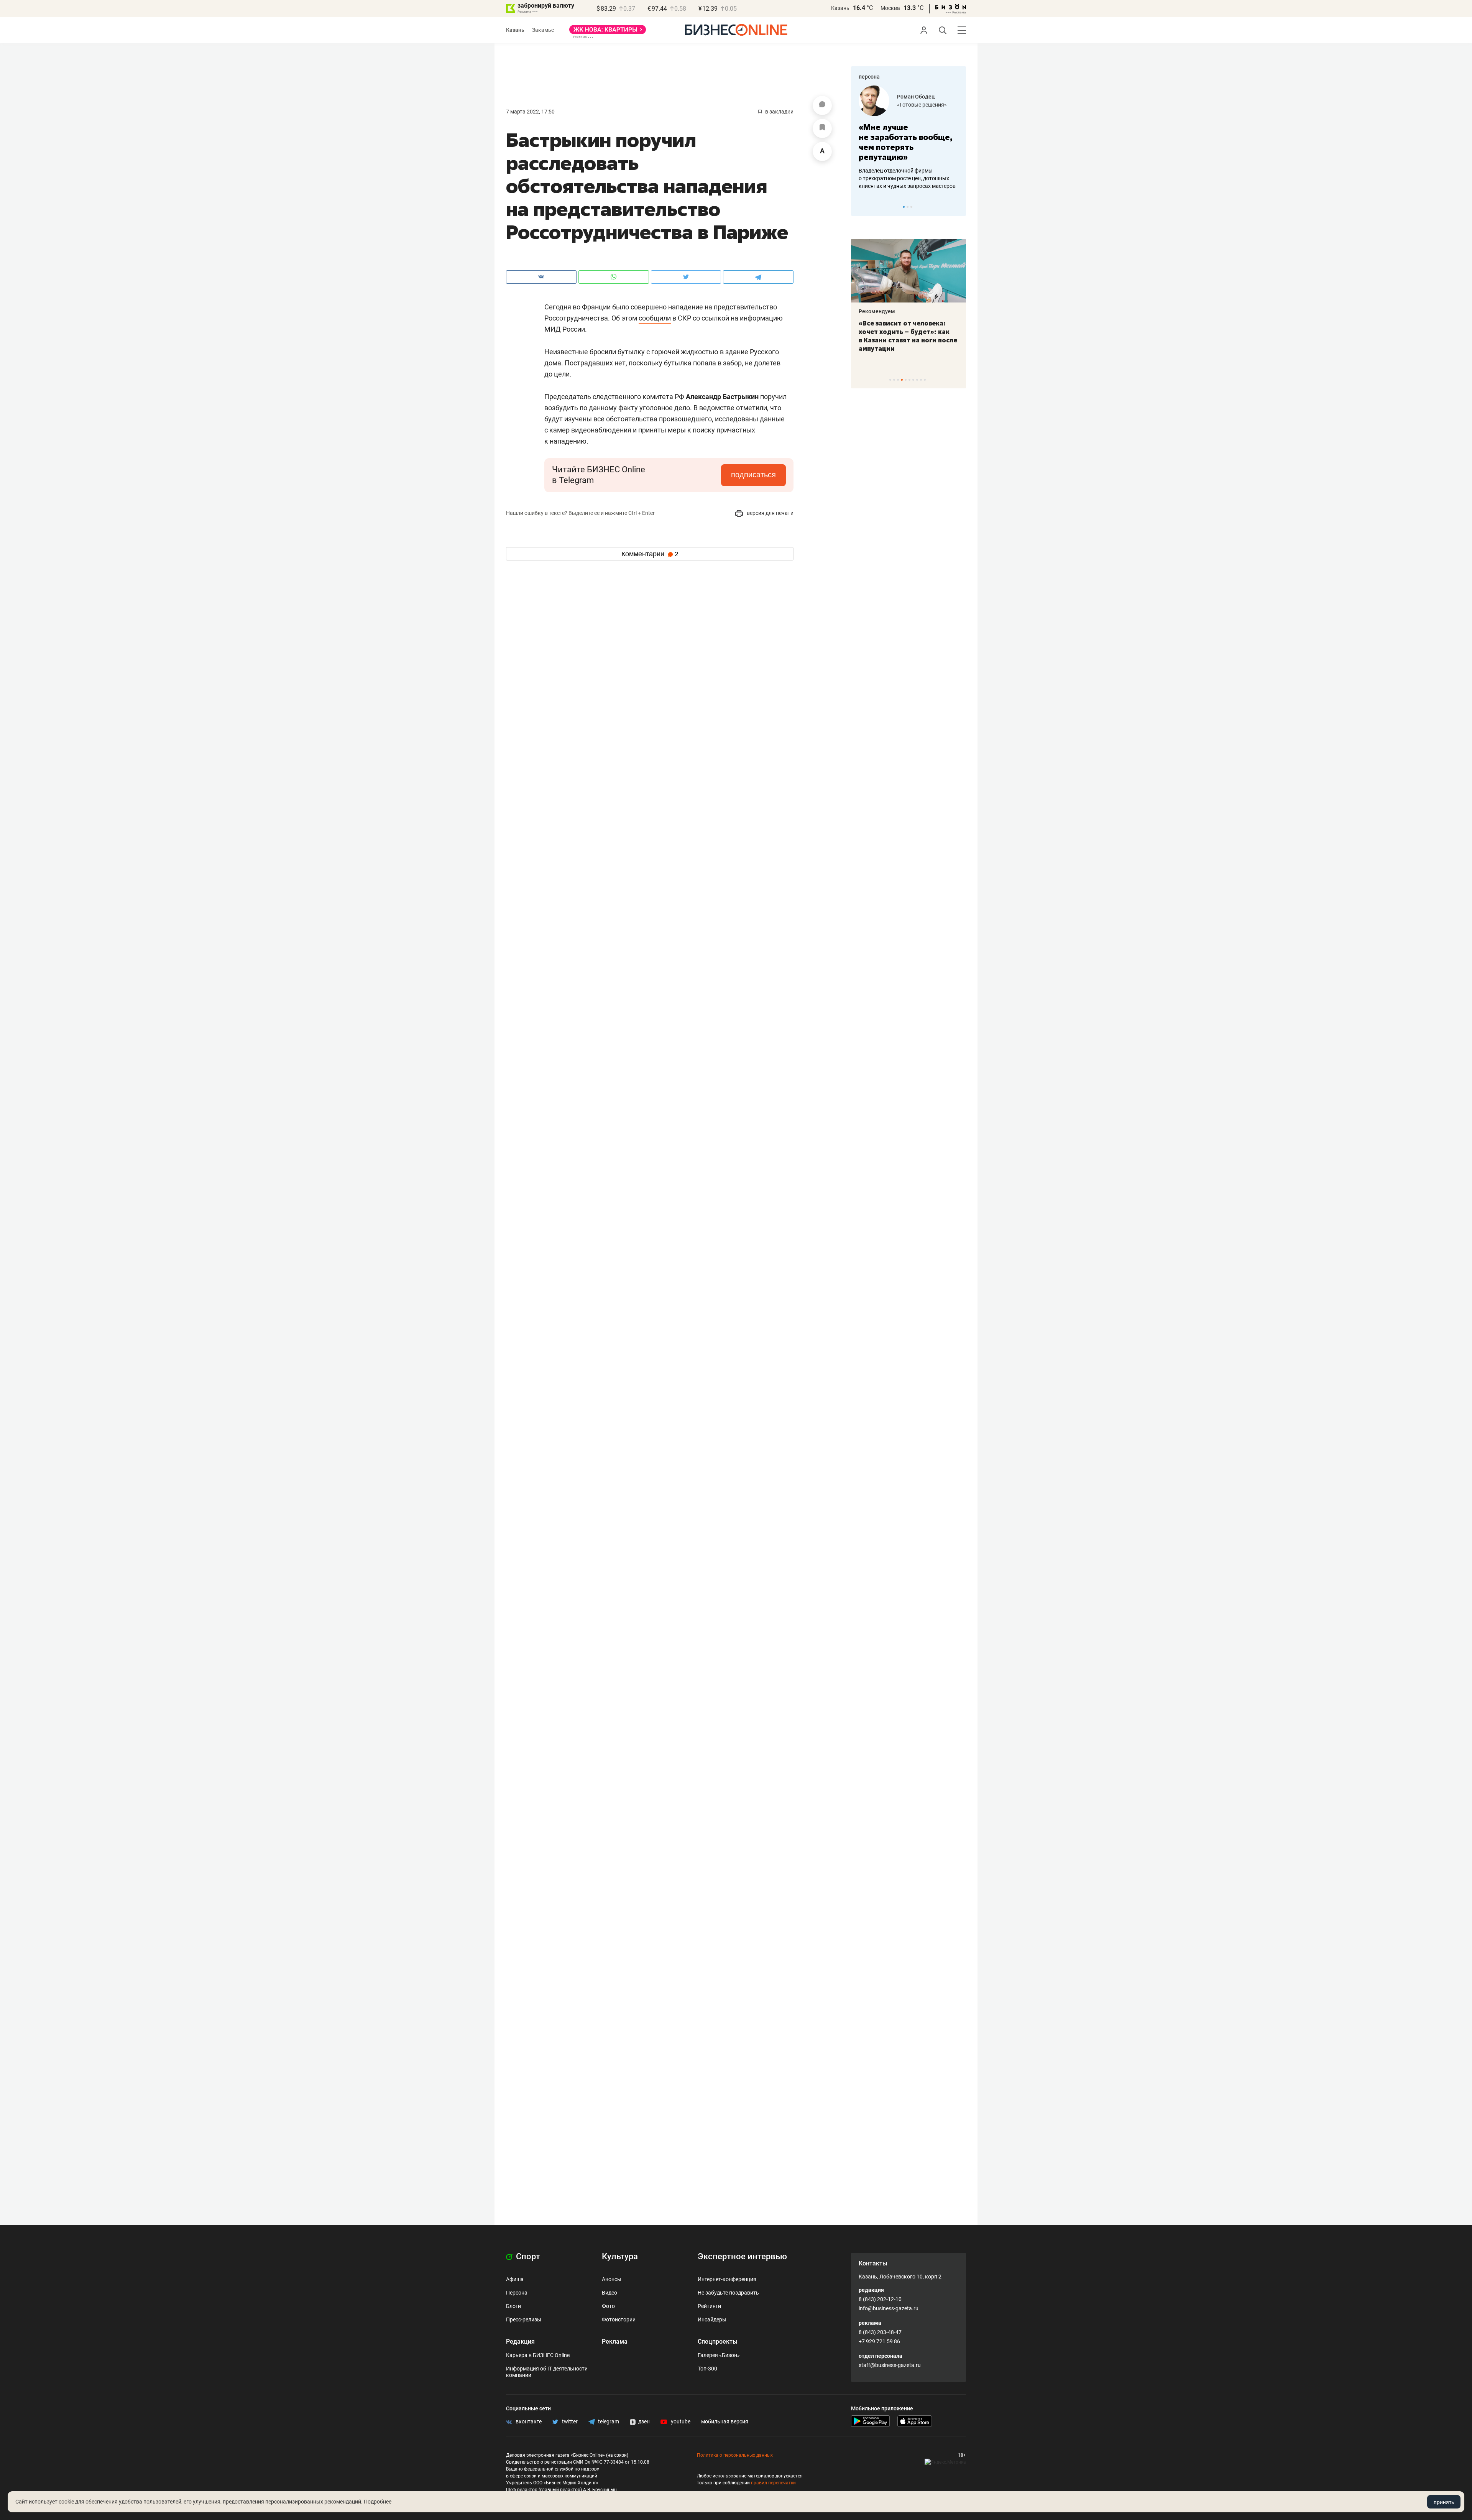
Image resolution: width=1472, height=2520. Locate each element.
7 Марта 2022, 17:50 (530, 112)
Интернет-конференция (727, 2279)
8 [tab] (917, 380)
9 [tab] (921, 380)
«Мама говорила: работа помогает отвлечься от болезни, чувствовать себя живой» (909, 142)
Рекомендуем (877, 311)
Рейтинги (709, 2306)
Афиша (515, 2279)
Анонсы (612, 2279)
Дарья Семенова (919, 97)
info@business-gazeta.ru (889, 2308)
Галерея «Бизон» (719, 2355)
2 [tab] (908, 207)
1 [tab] (904, 207)
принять (1444, 2502)
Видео (609, 2293)
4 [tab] (902, 380)
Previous (862, 207)
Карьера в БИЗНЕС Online (538, 2355)
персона (869, 77)
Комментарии (650, 554)
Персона (517, 2293)
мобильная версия (725, 2421)
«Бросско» (910, 105)
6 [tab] (909, 380)
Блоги (513, 2306)
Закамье (543, 30)
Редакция (520, 2342)
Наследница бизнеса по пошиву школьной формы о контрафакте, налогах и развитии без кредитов (901, 178)
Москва (890, 8)
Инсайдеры (712, 2319)
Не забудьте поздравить (728, 2293)
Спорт (527, 2256)
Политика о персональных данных (735, 2455)
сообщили (655, 318)
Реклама (615, 2342)
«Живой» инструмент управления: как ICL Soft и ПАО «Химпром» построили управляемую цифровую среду (907, 340)
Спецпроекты (718, 2342)
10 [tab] (925, 380)
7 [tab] (913, 380)
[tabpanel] (909, 138)
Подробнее (378, 2502)
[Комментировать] (822, 105)
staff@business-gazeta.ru (890, 2365)
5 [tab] (906, 380)
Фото (608, 2306)
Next (958, 207)
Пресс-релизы (524, 2319)
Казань (840, 8)
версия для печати (770, 513)
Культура (620, 2256)
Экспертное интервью (742, 2256)
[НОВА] (608, 32)
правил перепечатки (773, 2483)
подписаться (753, 475)
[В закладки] (822, 128)
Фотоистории (619, 2319)
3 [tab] (911, 207)
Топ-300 (707, 2369)
